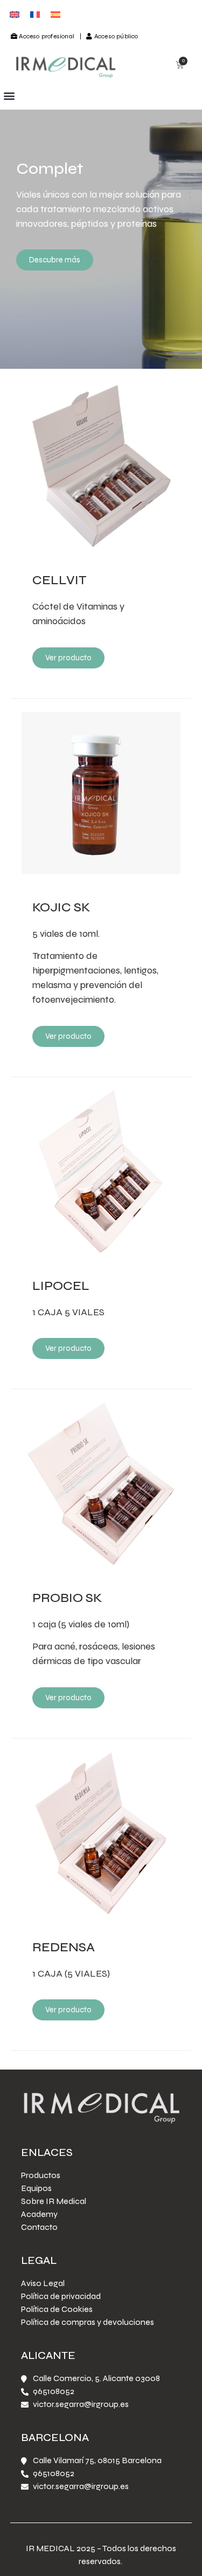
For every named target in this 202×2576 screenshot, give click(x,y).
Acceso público (116, 36)
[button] (9, 95)
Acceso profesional (47, 36)
